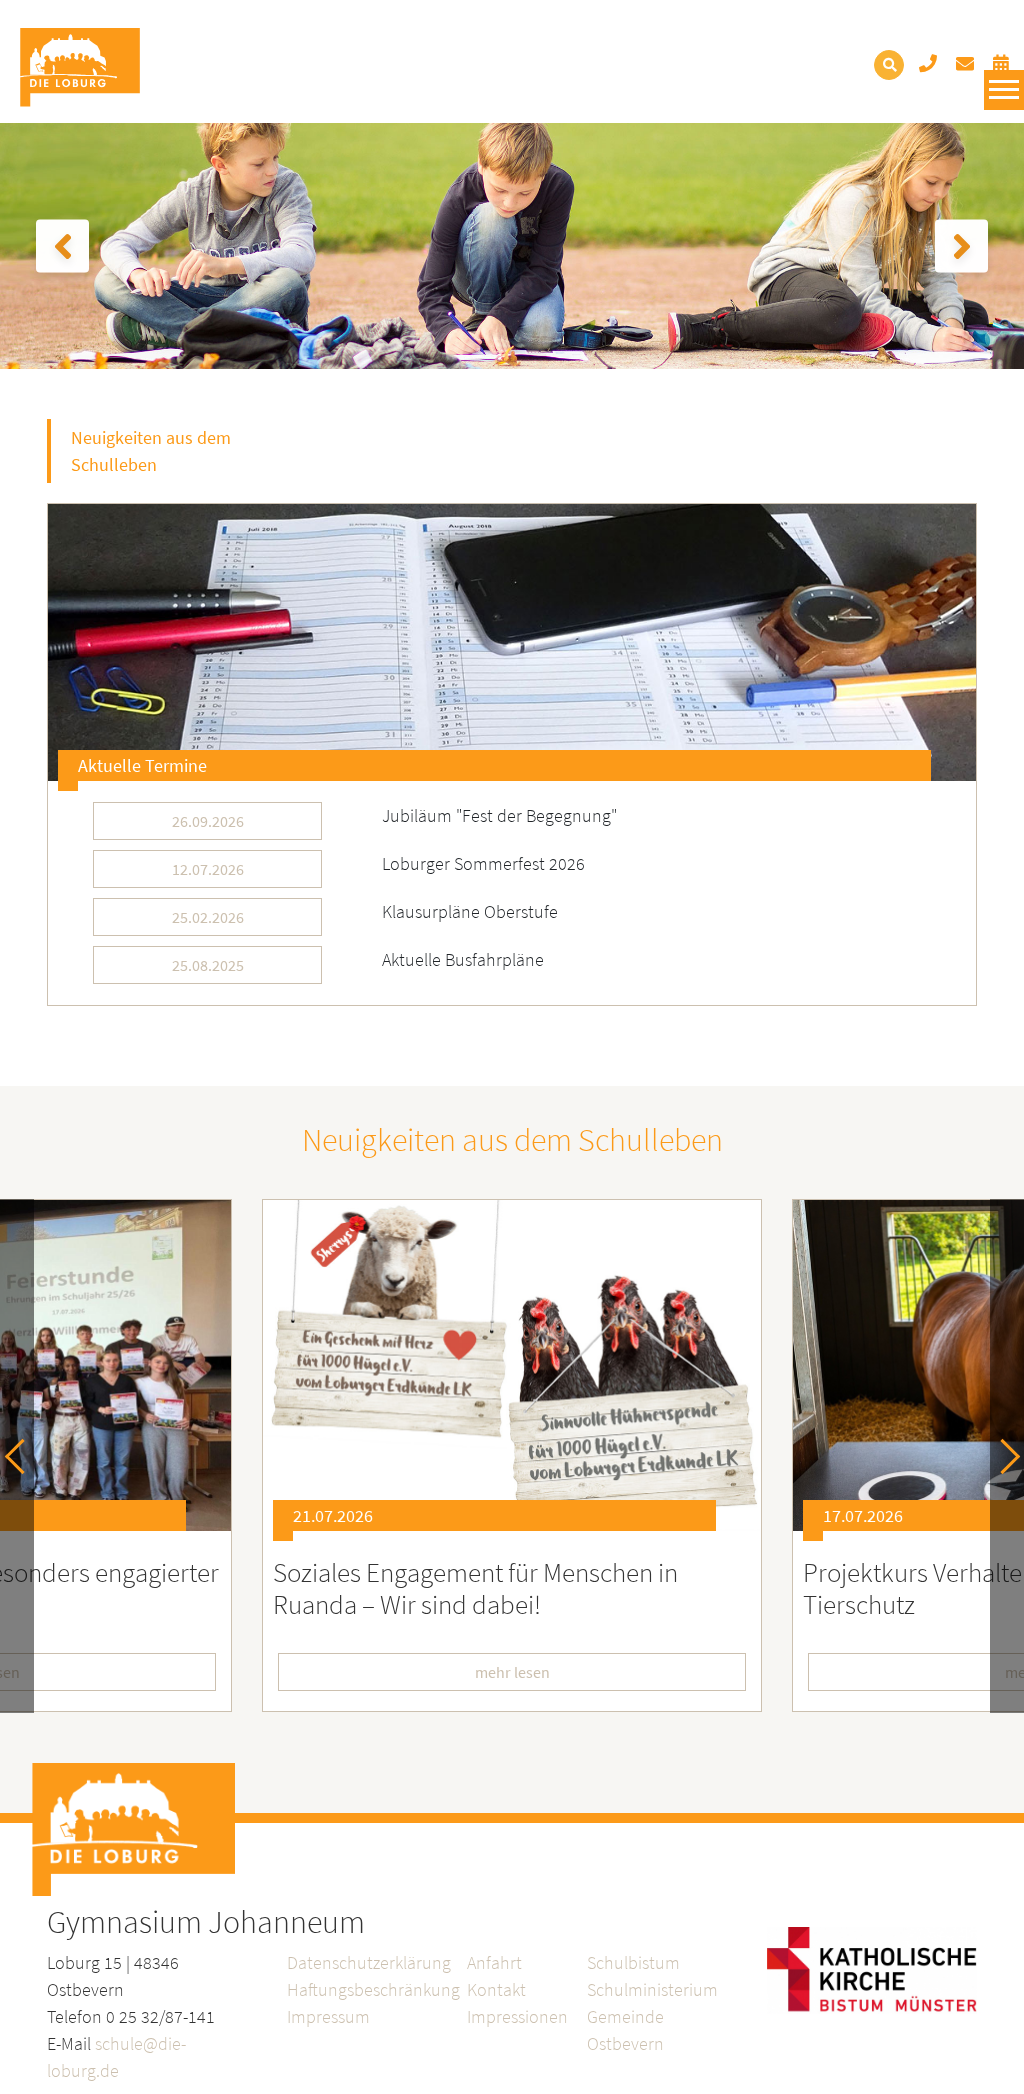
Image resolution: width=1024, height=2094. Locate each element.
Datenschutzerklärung (369, 1962)
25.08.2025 (208, 965)
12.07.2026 (208, 869)
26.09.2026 (208, 821)
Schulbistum (633, 1962)
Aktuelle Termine (142, 765)
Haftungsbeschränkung (373, 1989)
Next (1002, 1456)
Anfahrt (494, 1962)
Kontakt (496, 1989)
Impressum (328, 2016)
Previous (22, 1456)
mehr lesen (512, 1672)
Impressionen (517, 2016)
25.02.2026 (208, 917)
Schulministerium (652, 1989)
